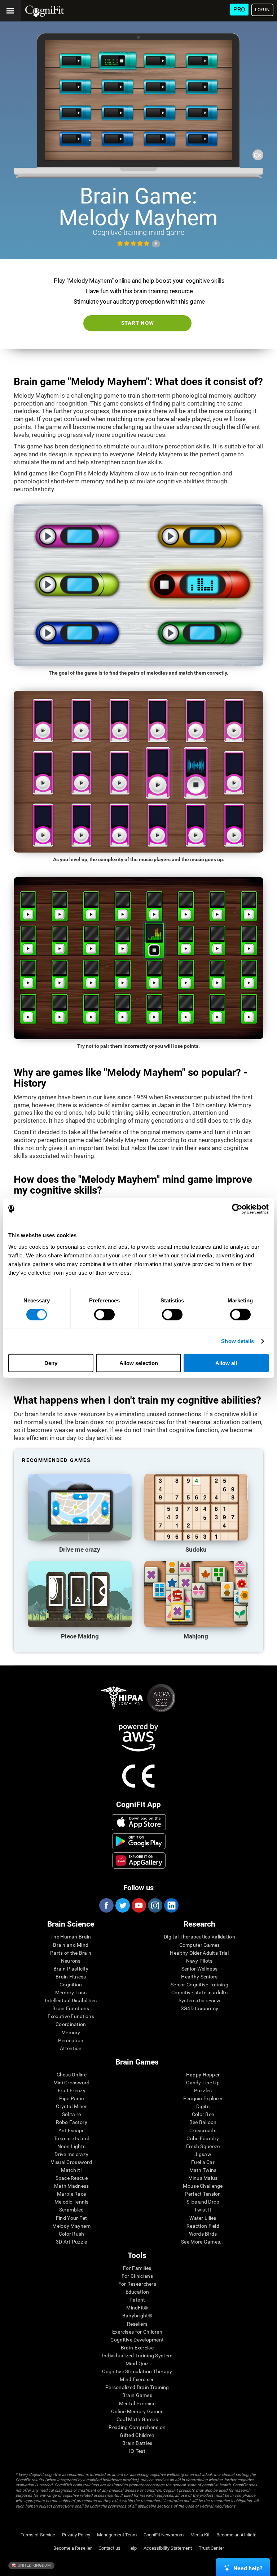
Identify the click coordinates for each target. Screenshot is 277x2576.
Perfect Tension (203, 2194)
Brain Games (137, 2395)
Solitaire (72, 2114)
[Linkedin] (171, 1905)
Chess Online (72, 2075)
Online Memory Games (137, 2411)
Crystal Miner (71, 2106)
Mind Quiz (137, 2363)
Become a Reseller (72, 2548)
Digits (203, 2106)
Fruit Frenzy (72, 2090)
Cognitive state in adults (199, 1993)
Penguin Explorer (203, 2098)
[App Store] (139, 1822)
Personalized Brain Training (137, 2387)
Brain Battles (137, 2443)
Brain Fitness (71, 1977)
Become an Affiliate (236, 2535)
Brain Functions (71, 2008)
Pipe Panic (71, 2098)
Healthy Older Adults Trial (199, 1953)
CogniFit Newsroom (164, 2535)
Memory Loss (71, 1993)
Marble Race (71, 2194)
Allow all (226, 1363)
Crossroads (203, 2130)
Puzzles (203, 2090)
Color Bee (203, 2114)
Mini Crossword (72, 2083)
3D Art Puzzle (72, 2242)
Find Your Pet (72, 2218)
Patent (137, 2300)
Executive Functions (71, 2016)
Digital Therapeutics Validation (199, 1937)
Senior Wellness (199, 1969)
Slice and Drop (203, 2202)
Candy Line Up (203, 2083)
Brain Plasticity (71, 1969)
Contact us (109, 2548)
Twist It (203, 2210)
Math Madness (71, 2186)
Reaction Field (203, 2226)
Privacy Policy (76, 2535)
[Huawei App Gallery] (139, 1860)
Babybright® (137, 2316)
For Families (137, 2268)
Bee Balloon (203, 2122)
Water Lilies (203, 2218)
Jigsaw (203, 2154)
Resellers (137, 2324)
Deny (51, 1363)
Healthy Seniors (199, 1977)
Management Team (117, 2535)
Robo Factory (72, 2122)
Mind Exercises (137, 2379)
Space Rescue (72, 2178)
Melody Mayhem (71, 2226)
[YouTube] (138, 1905)
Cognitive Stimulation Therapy (137, 2371)
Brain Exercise (137, 2348)
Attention (71, 2048)
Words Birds (203, 2234)
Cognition (71, 1985)
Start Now (138, 323)
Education (137, 2292)
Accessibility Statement (168, 2548)
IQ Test (137, 2451)
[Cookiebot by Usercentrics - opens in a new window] (237, 1209)
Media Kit (200, 2535)
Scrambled (72, 2210)
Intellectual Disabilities (71, 2000)
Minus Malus (203, 2178)
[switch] (104, 1315)
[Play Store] (139, 1841)
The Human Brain (71, 1937)
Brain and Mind (71, 1945)
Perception (71, 2040)
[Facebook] (106, 1905)
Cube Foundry (203, 2138)
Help (132, 2548)
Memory (71, 2032)
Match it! (71, 2170)
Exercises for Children (137, 2332)
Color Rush (72, 2234)
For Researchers (137, 2284)
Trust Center (211, 2548)
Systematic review (200, 2000)
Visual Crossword (71, 2162)
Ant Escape (72, 2130)
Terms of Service (38, 2535)
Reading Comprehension (137, 2427)
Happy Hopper (203, 2075)
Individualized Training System (137, 2356)
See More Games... (203, 2242)
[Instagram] (155, 1905)
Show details (238, 1341)
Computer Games (200, 1945)
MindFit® (137, 2308)
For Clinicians (137, 2276)
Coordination (71, 2024)
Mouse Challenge (203, 2186)
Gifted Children (137, 2435)
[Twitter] (122, 1905)
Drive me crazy (71, 2154)
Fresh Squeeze (203, 2146)
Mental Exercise (137, 2403)
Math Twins (203, 2170)
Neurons (71, 1961)
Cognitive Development (137, 2340)
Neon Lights (71, 2146)
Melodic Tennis (72, 2202)
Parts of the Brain (71, 1953)
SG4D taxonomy (200, 2008)
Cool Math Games (137, 2419)
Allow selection (139, 1363)
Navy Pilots (199, 1961)
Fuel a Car (203, 2162)
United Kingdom (34, 2565)
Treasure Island (72, 2138)
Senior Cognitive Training (199, 1985)
